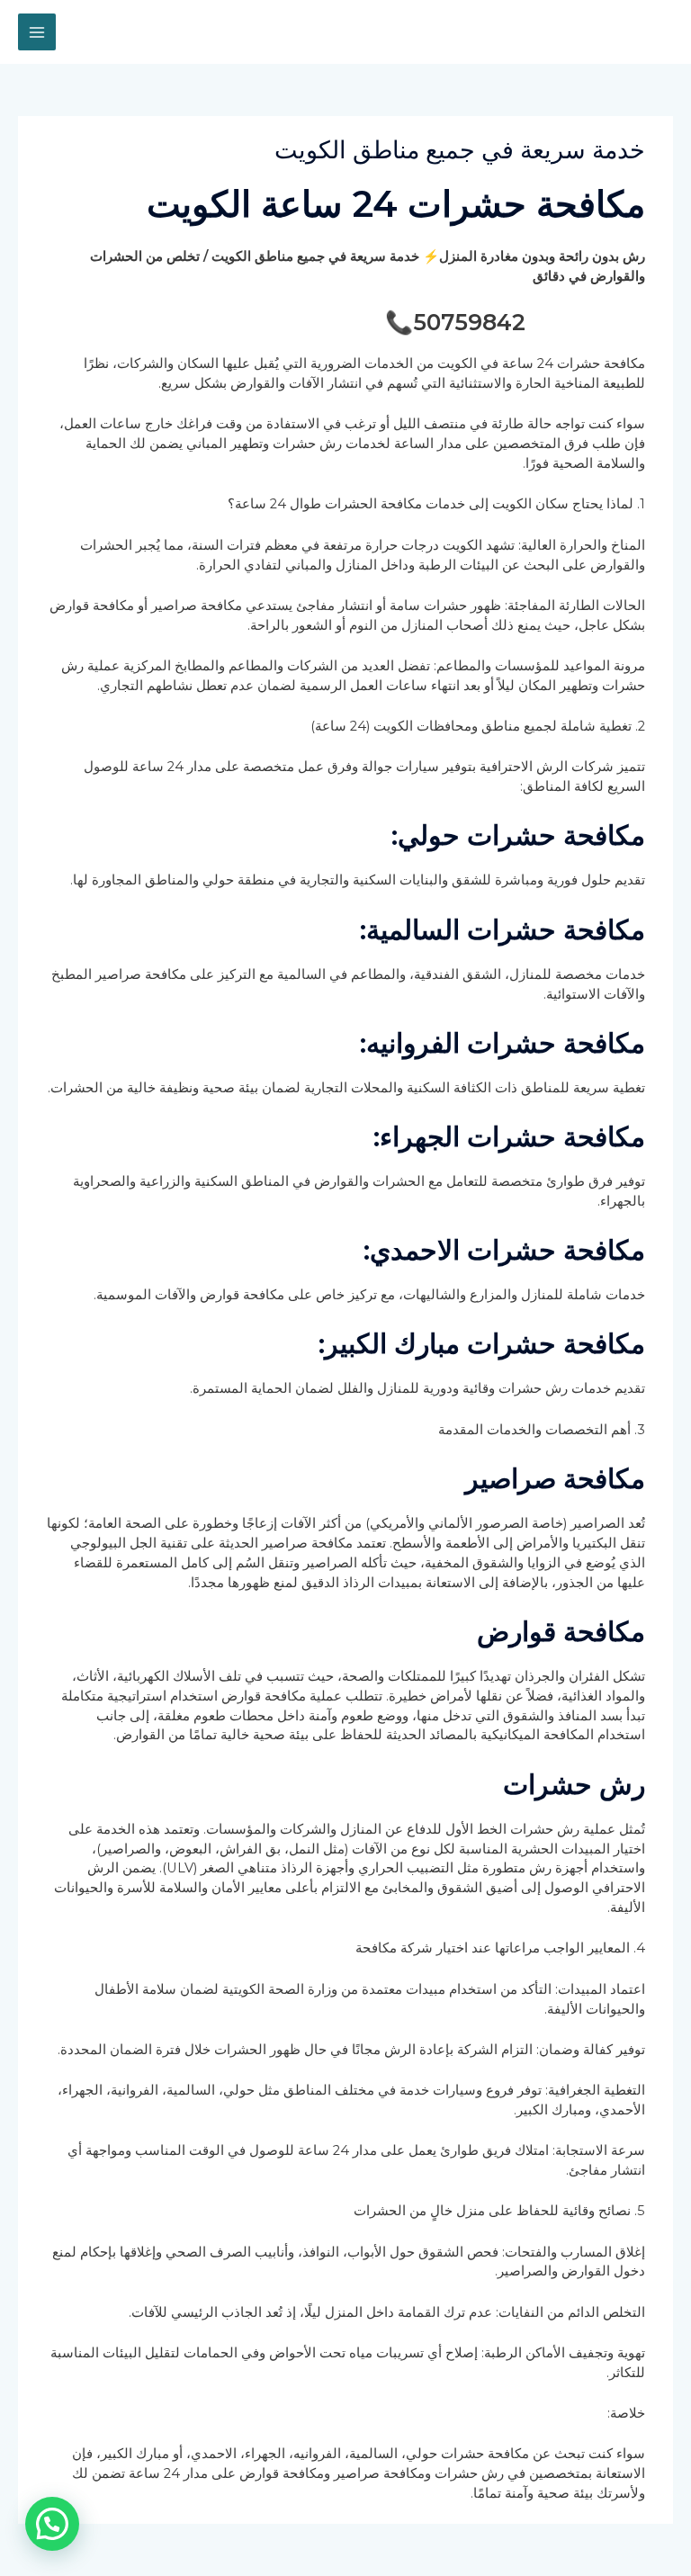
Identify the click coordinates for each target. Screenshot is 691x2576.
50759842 (469, 322)
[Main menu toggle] (37, 32)
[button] (52, 2524)
